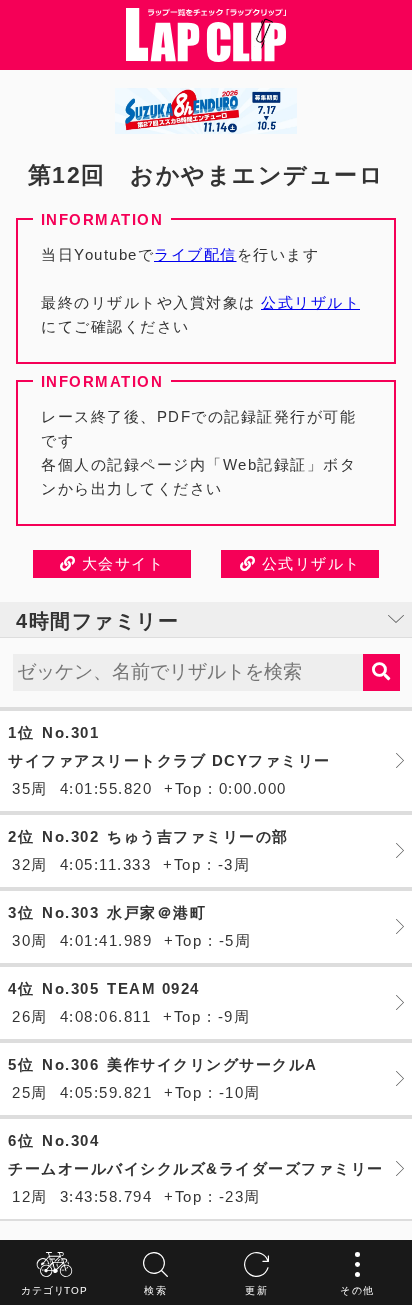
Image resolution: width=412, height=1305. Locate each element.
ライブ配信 (195, 254)
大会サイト (120, 563)
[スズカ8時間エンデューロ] (206, 111)
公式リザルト (310, 302)
